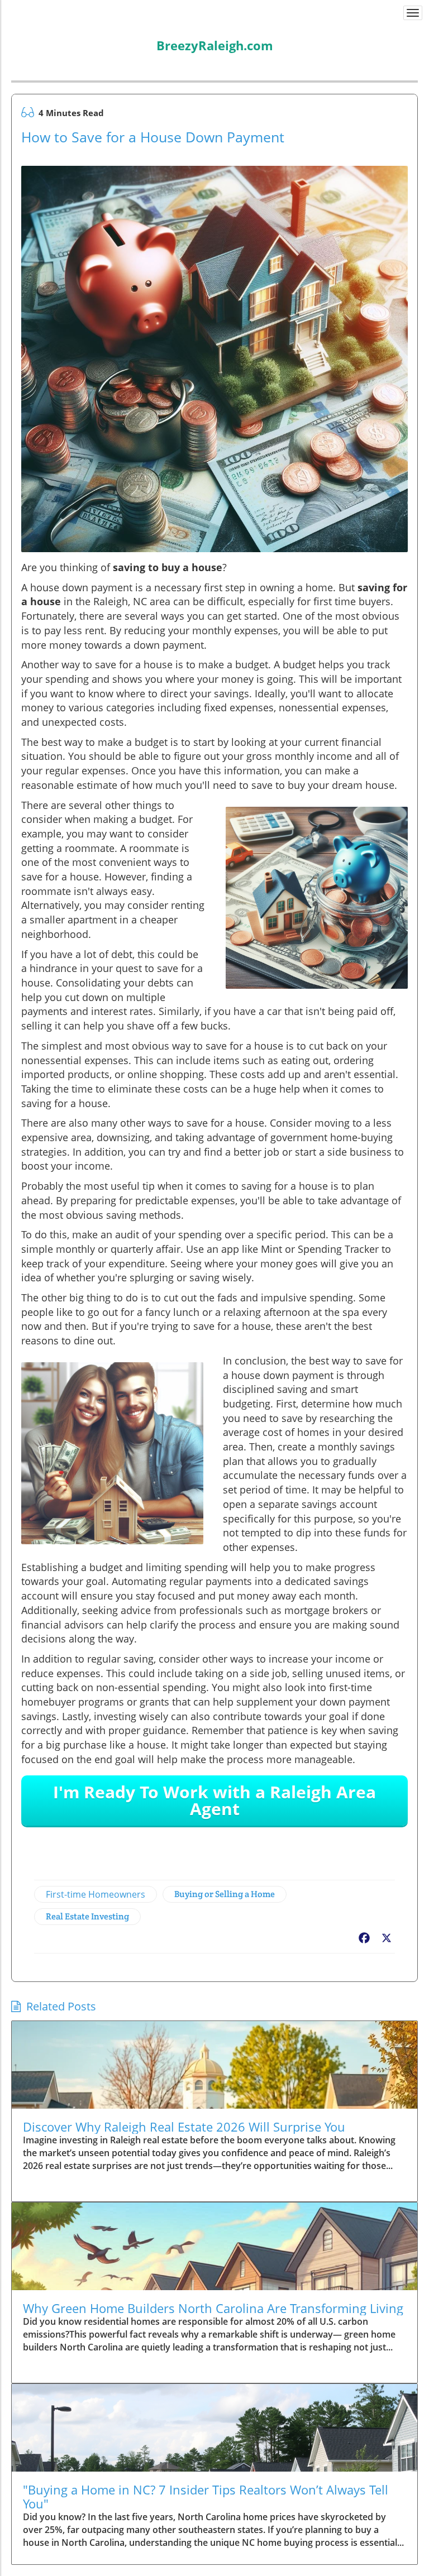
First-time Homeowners (96, 1894)
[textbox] (215, 38)
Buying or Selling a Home (225, 1894)
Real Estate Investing (87, 1916)
